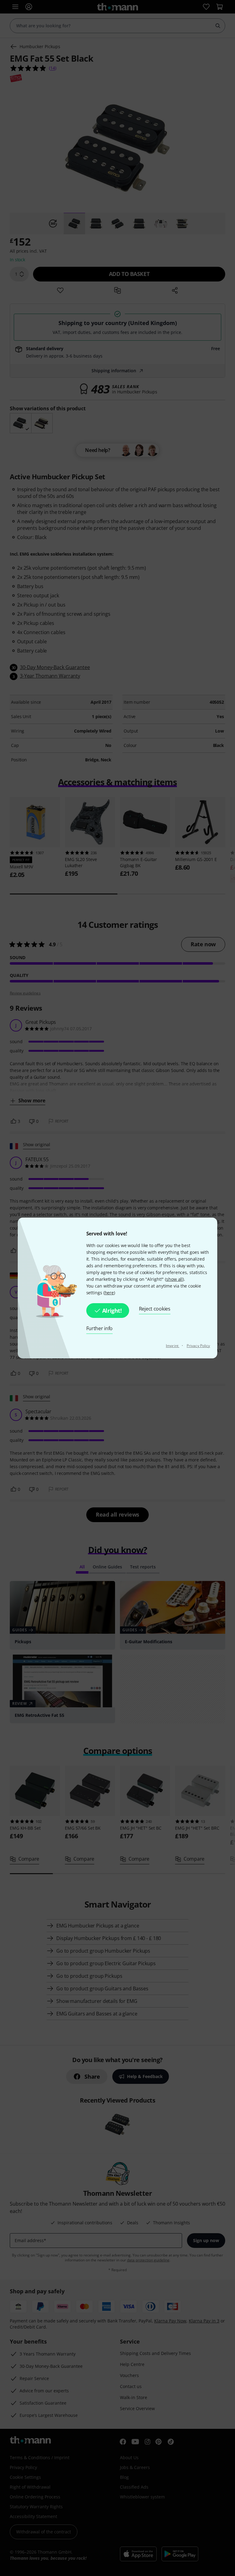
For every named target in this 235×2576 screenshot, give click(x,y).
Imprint (173, 1346)
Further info (100, 1328)
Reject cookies (155, 1309)
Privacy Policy (198, 1346)
